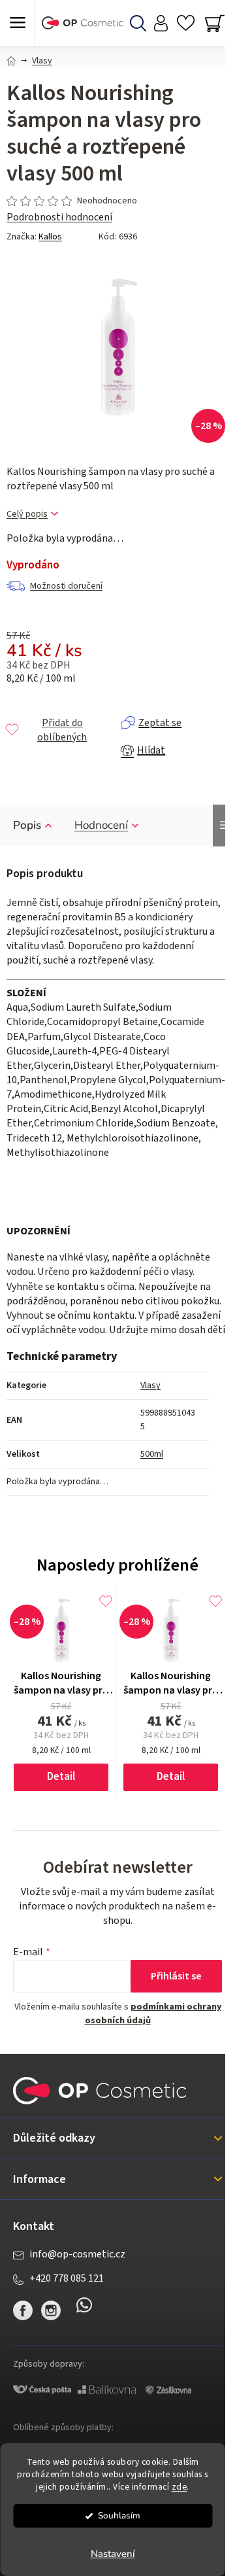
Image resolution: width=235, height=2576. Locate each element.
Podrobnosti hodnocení (59, 217)
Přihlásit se (176, 1976)
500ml (152, 1454)
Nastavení (113, 2554)
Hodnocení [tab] (101, 825)
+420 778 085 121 (67, 2278)
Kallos (50, 237)
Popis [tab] (27, 825)
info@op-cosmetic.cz (77, 2254)
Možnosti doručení (66, 586)
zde (180, 2487)
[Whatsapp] (84, 2310)
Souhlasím (119, 2515)
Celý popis (27, 514)
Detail (61, 1777)
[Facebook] (23, 2310)
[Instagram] (51, 2310)
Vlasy (150, 1385)
